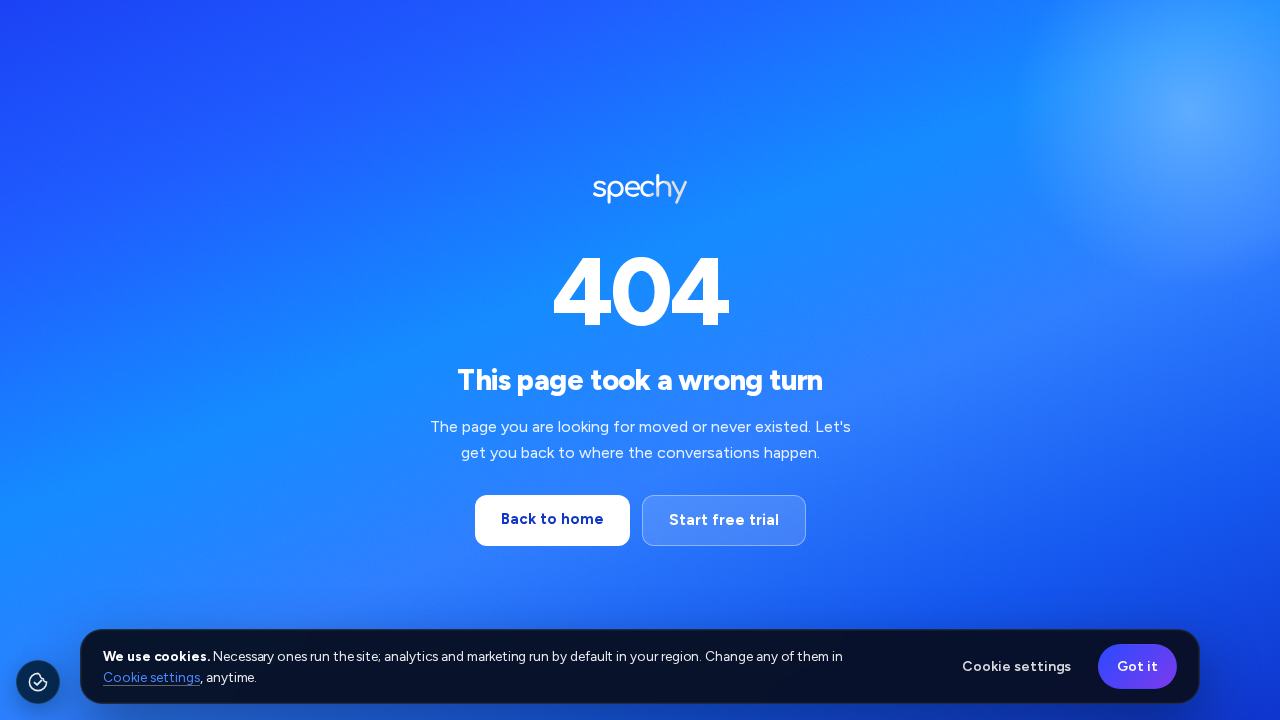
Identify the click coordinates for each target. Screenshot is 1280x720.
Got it (1137, 666)
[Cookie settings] (38, 682)
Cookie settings (151, 677)
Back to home (552, 519)
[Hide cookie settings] (54, 666)
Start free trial (724, 520)
